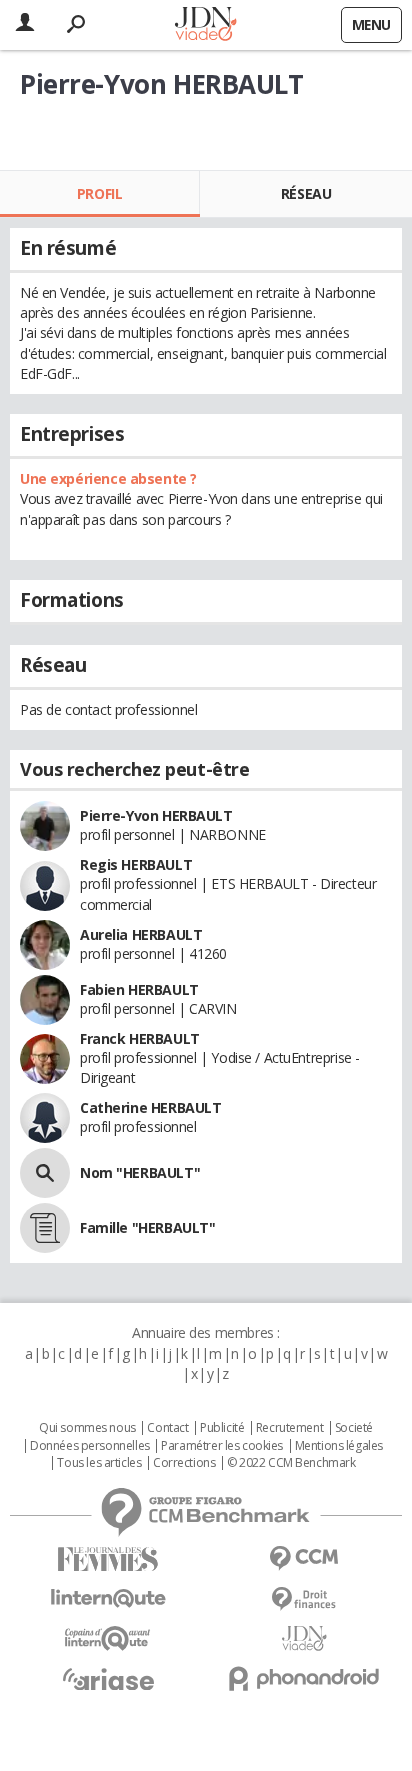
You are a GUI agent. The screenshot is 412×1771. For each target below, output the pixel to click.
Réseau (306, 193)
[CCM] (304, 1558)
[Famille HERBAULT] (45, 1228)
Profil (99, 193)
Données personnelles (90, 1446)
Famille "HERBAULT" (147, 1227)
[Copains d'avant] (108, 1638)
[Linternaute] (108, 1598)
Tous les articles (99, 1463)
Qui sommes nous (87, 1428)
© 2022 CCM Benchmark (291, 1463)
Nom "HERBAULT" (140, 1172)
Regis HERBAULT (136, 864)
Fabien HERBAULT (139, 989)
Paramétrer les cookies (222, 1446)
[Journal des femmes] (108, 1559)
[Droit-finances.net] (304, 1599)
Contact (167, 1428)
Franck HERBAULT (140, 1038)
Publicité (222, 1428)
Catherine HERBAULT (150, 1107)
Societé (354, 1428)
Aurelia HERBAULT (141, 934)
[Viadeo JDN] (304, 1638)
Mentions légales (339, 1446)
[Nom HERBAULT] (45, 1173)
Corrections (184, 1463)
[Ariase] (108, 1679)
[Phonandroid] (304, 1678)
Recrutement (289, 1428)
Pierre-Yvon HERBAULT (156, 815)
